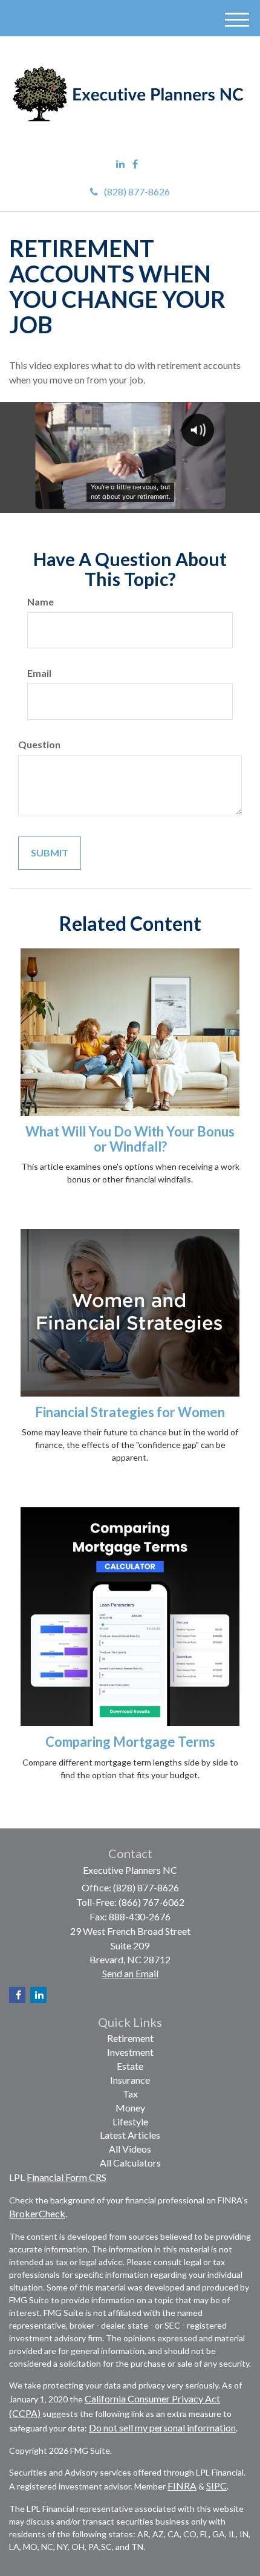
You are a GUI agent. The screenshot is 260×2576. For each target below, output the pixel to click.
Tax (130, 2094)
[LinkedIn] (120, 164)
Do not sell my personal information (162, 2428)
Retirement (130, 2038)
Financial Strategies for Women (130, 1412)
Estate (130, 2066)
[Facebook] (135, 164)
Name (41, 602)
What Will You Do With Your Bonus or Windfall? (130, 1139)
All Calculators (130, 2163)
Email (39, 673)
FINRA (182, 2486)
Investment (130, 2052)
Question (39, 744)
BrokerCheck (37, 2213)
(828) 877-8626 (137, 191)
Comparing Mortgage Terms (130, 1742)
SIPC (216, 2486)
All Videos (130, 2149)
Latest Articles (130, 2135)
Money (130, 2108)
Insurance (130, 2080)
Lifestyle (130, 2121)
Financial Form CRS (67, 2177)
